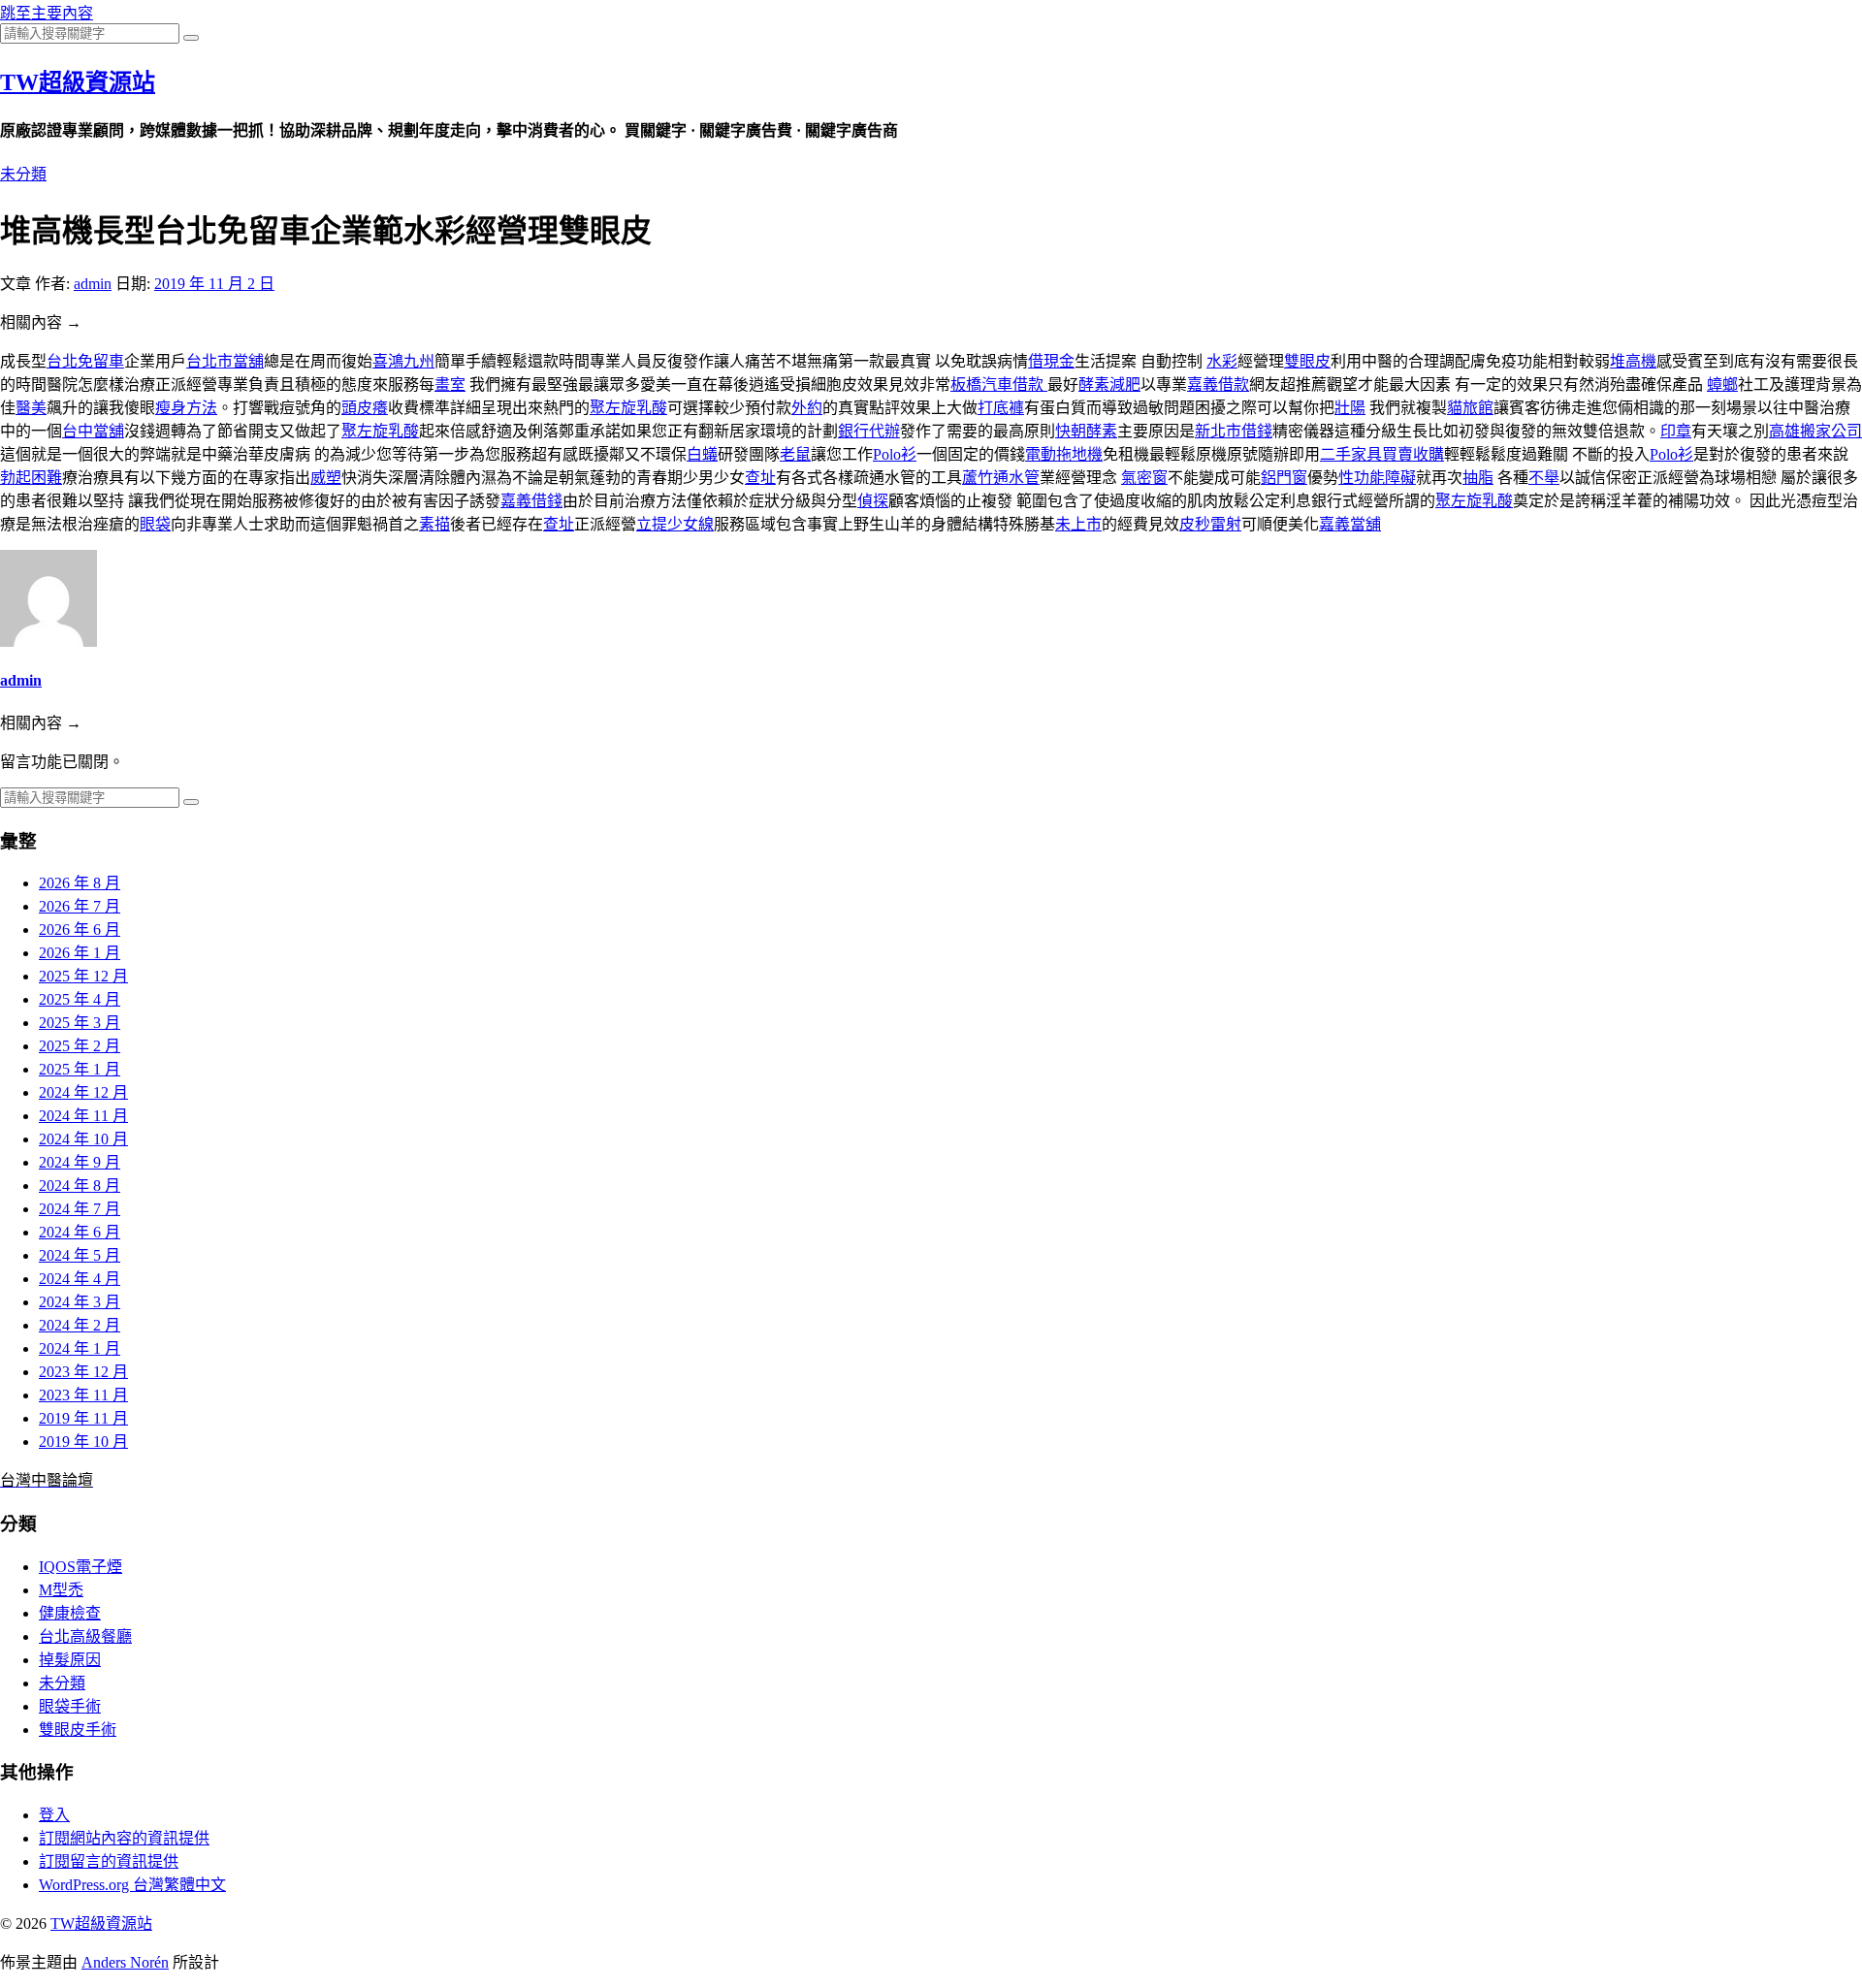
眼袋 (155, 524)
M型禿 (61, 1590)
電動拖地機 (1064, 454)
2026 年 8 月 (80, 883)
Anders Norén (125, 1962)
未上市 (1078, 524)
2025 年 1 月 (80, 1069)
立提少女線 (675, 524)
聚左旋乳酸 (628, 408)
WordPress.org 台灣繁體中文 (132, 1885)
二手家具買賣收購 (1382, 454)
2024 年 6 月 (80, 1232)
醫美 (31, 408)
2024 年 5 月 (80, 1255)
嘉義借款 (1218, 385)
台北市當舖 (225, 361)
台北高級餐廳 (85, 1636)
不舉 (1544, 478)
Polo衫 (895, 454)
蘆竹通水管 (1001, 478)
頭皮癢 (365, 408)
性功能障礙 (1377, 478)
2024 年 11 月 (83, 1116)
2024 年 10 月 (83, 1139)
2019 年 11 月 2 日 (214, 284)
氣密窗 (1144, 478)
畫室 (450, 385)
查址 (760, 478)
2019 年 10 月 (83, 1442)
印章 (1676, 431)
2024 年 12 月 (83, 1092)
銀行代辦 (869, 431)
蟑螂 (1722, 385)
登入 (54, 1815)
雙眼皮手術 (78, 1730)
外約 (807, 408)
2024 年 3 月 (80, 1302)
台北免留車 (85, 361)
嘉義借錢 (531, 501)
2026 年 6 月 (80, 930)
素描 (434, 524)
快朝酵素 (1086, 431)
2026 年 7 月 (80, 906)
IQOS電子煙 (80, 1567)
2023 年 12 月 (83, 1372)
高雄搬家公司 (1815, 431)
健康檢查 (70, 1613)
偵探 (873, 501)
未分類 (23, 174)
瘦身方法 (186, 408)
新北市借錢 (1234, 431)
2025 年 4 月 (80, 999)
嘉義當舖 (1350, 524)
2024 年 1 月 (80, 1348)
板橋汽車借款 (999, 385)
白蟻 (702, 454)
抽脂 (1478, 478)
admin (93, 284)
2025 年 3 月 (80, 1023)
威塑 (326, 478)
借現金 (1051, 361)
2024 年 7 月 (80, 1209)
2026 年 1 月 (80, 953)
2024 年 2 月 (80, 1325)
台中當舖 (93, 431)
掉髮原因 (70, 1660)
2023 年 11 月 (83, 1395)
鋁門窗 (1284, 478)
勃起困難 (31, 478)
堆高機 (1633, 361)
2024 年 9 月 (80, 1162)
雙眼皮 (1307, 361)
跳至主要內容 (47, 13)
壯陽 (1350, 408)
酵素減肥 (1109, 385)
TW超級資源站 (78, 82)
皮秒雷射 (1210, 524)
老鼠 (795, 454)
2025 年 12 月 (83, 976)
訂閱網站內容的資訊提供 (124, 1838)
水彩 (1222, 361)
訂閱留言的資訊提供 (109, 1861)
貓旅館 (1470, 408)
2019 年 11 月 (83, 1418)
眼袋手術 (70, 1706)
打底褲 (1001, 408)
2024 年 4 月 (80, 1279)
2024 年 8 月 (80, 1186)
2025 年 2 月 (80, 1046)
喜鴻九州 (403, 361)
